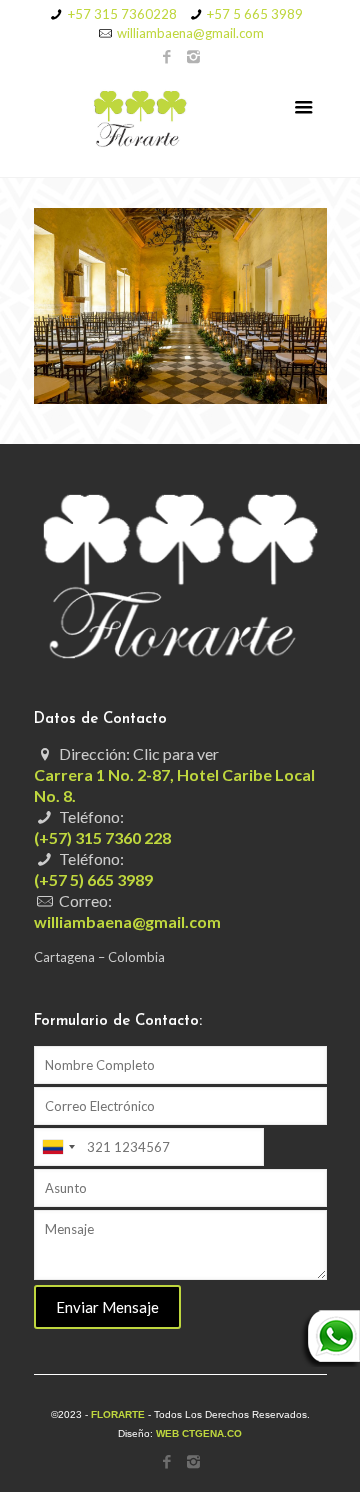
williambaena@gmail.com (190, 33)
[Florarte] (180, 122)
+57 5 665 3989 (255, 14)
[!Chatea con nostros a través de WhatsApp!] (330, 1362)
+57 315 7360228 (122, 14)
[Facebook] (167, 56)
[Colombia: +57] (58, 1147)
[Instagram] (193, 56)
